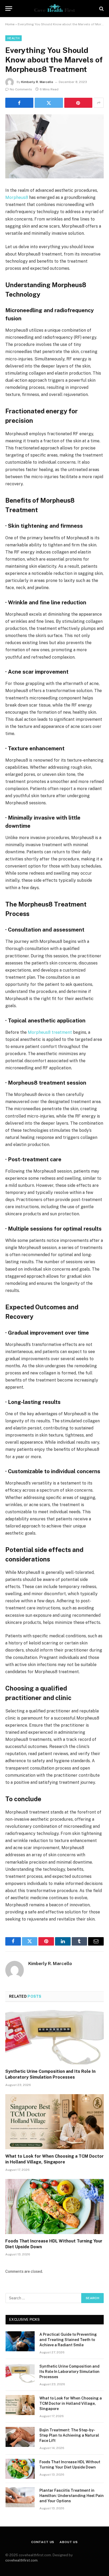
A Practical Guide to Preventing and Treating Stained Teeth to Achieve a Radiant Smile (68, 2340)
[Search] (101, 9)
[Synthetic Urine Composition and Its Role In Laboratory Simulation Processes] (54, 2037)
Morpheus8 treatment (50, 1032)
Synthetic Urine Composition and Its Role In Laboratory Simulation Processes (69, 2372)
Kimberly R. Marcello (37, 82)
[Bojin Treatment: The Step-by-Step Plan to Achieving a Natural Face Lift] (20, 2437)
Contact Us (43, 2542)
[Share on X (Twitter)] (49, 103)
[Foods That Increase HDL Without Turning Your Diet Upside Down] (54, 2207)
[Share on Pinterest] (78, 103)
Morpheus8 (17, 197)
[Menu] (9, 9)
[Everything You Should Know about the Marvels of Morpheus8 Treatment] (54, 146)
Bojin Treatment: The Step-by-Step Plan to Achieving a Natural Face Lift (69, 2435)
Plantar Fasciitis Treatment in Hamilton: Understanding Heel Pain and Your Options (72, 2496)
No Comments (21, 89)
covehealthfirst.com (21, 2560)
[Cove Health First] (54, 9)
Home (10, 24)
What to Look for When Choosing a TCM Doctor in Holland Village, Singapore (71, 2403)
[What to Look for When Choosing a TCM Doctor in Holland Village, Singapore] (54, 2122)
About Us (69, 2542)
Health (13, 38)
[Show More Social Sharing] (99, 103)
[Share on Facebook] (19, 103)
